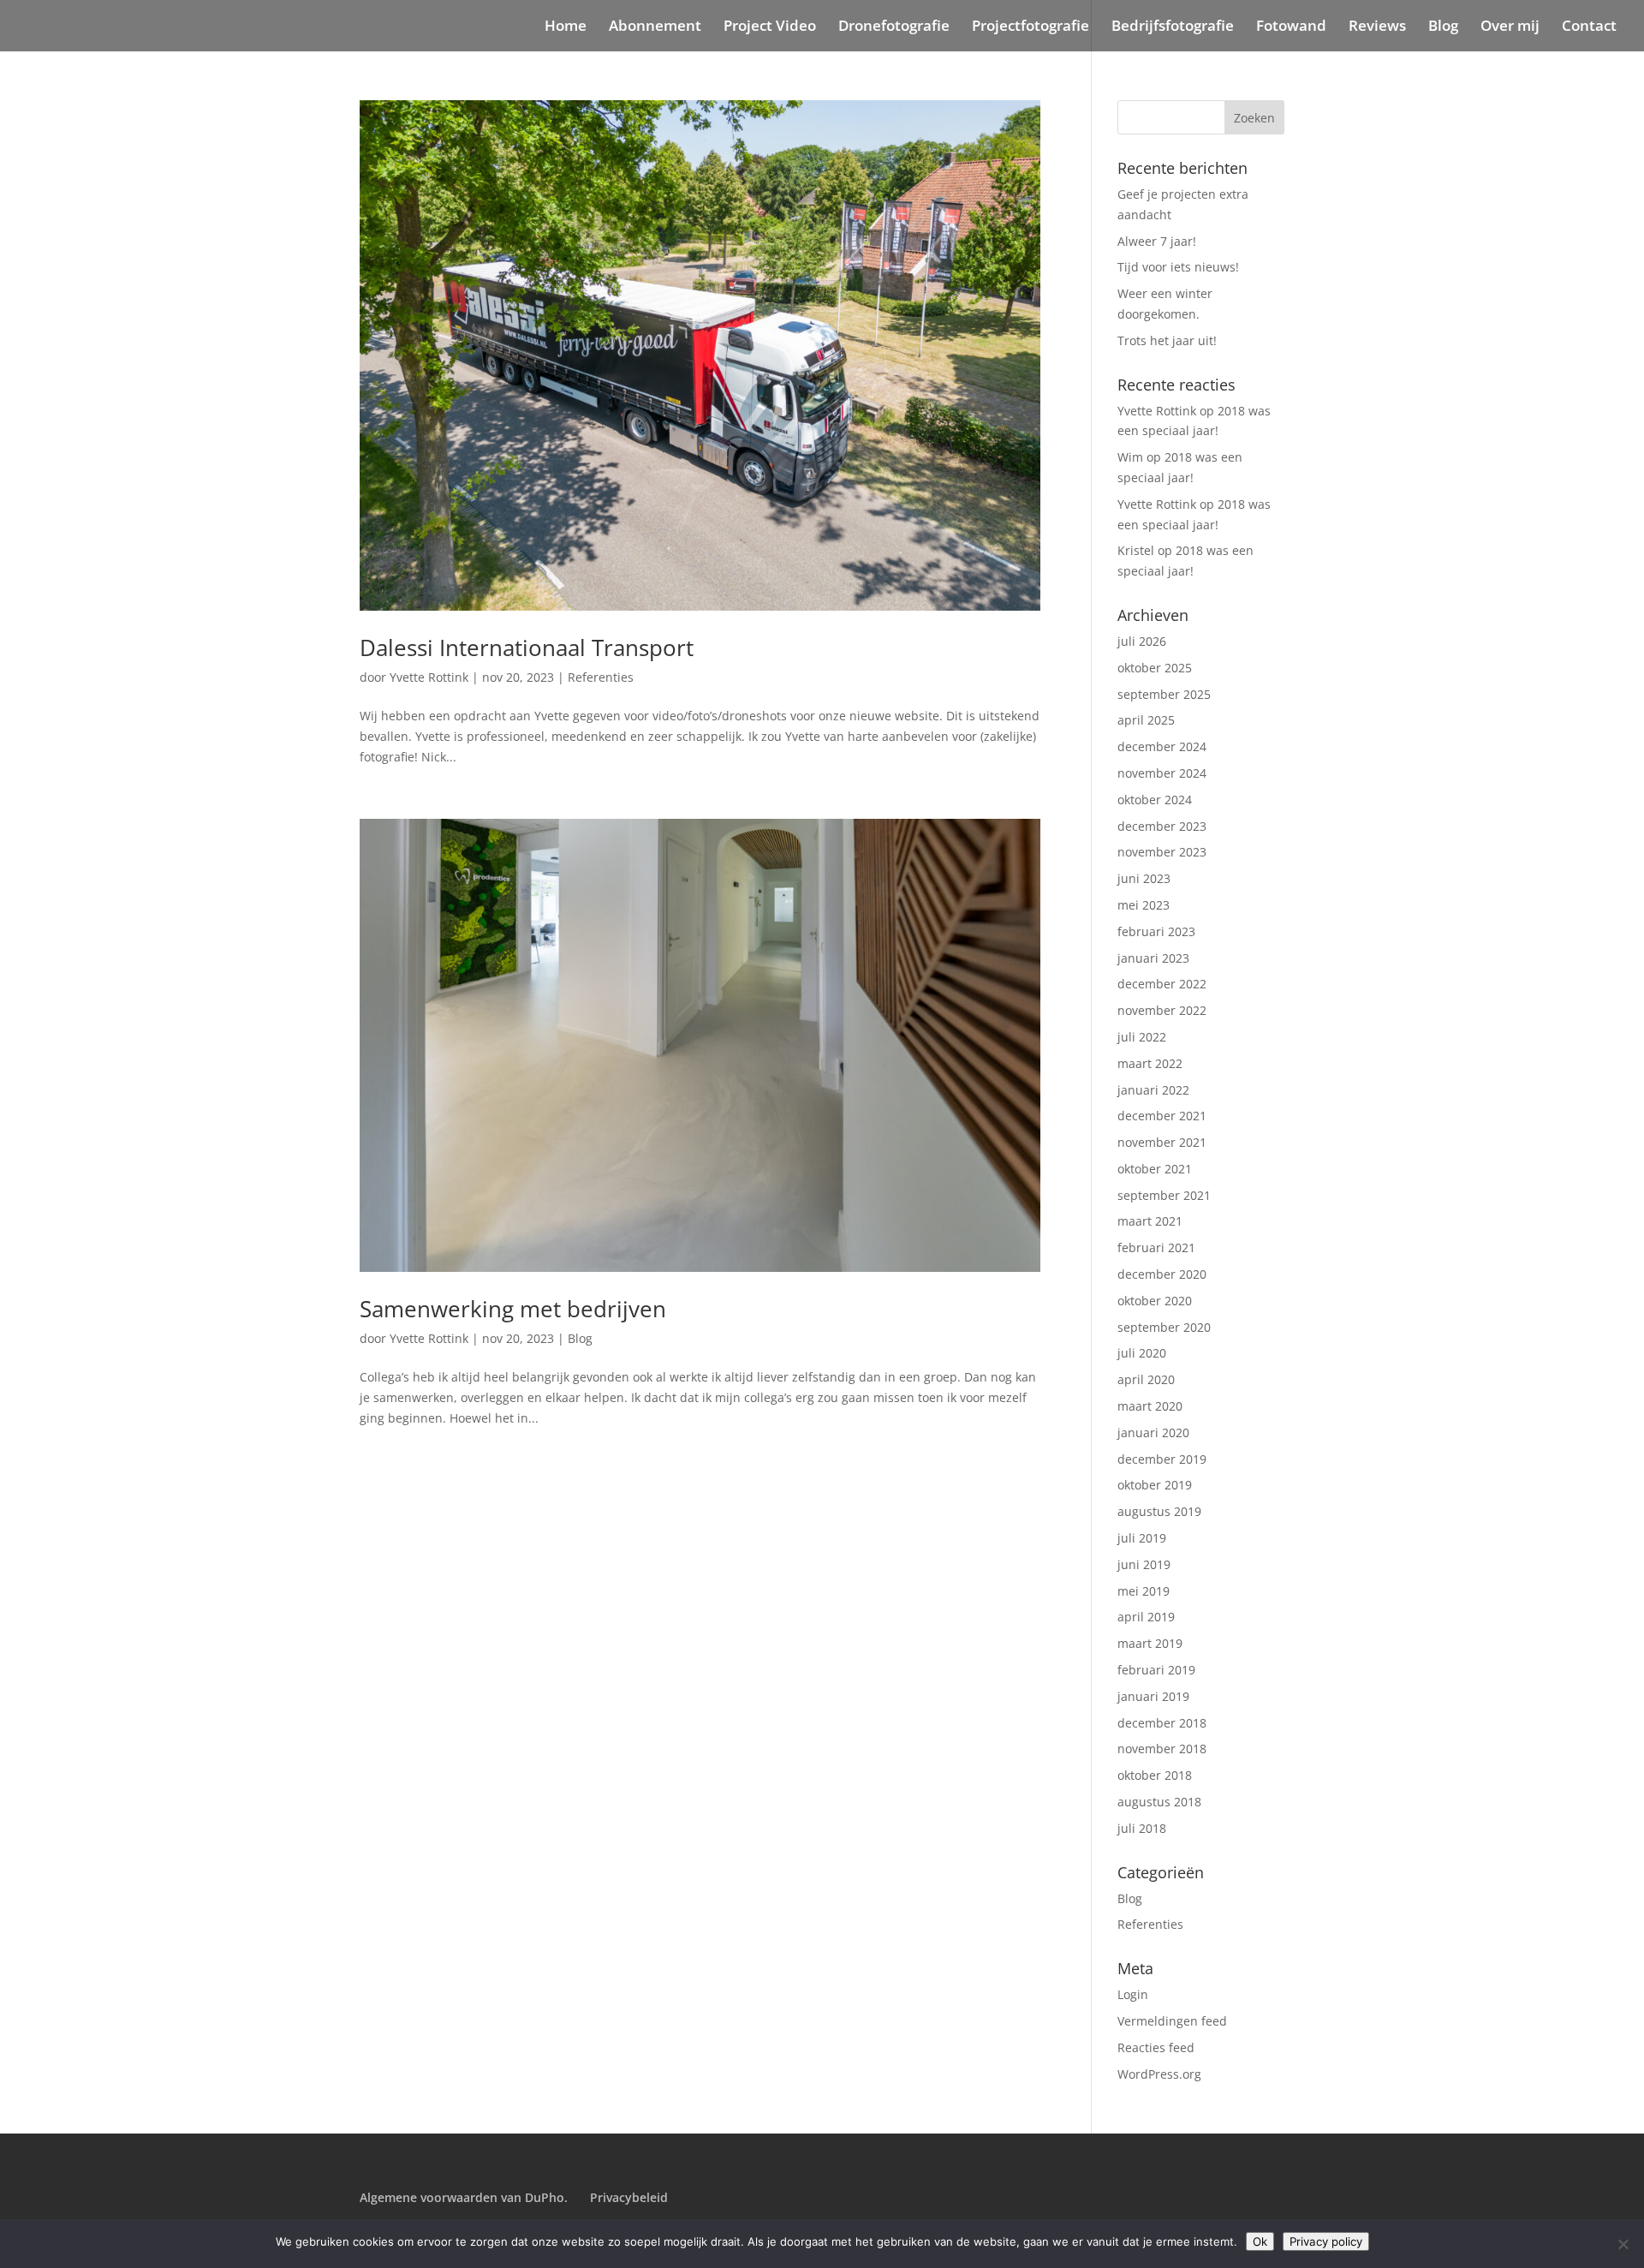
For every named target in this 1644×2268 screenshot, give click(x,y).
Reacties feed (1156, 2047)
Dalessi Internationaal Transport (527, 648)
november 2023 (1162, 852)
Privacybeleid (629, 2197)
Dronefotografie (894, 27)
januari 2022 (1153, 1090)
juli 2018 (1142, 1828)
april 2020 (1146, 1379)
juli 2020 (1142, 1353)
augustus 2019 (1159, 1511)
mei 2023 (1144, 905)
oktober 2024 (1155, 800)
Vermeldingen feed (1172, 2021)
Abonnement (655, 27)
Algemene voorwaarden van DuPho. (464, 2197)
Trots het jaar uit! (1167, 340)
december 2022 (1162, 984)
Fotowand (1291, 27)
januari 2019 (1153, 1696)
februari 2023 (1156, 931)
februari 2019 (1156, 1670)
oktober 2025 (1155, 668)
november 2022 (1162, 1010)
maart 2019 (1150, 1643)
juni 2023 (1144, 878)
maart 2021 (1150, 1221)
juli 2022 (1142, 1037)
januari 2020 (1153, 1432)
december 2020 (1162, 1274)
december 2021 (1162, 1116)
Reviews (1377, 27)
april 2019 (1146, 1617)
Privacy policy (1326, 2241)
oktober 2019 (1155, 1485)
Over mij (1510, 27)
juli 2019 (1142, 1538)
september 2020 (1164, 1327)
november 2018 (1162, 1749)
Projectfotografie (1030, 27)
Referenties (601, 677)
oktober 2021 (1155, 1169)
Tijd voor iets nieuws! (1178, 267)
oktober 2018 (1155, 1775)
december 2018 (1162, 1723)
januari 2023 (1153, 958)
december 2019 (1162, 1459)
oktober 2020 (1155, 1301)
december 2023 (1162, 826)
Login (1133, 1994)
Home (566, 27)
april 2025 (1146, 720)
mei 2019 (1144, 1591)
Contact (1589, 27)
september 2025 (1164, 694)
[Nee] (1623, 2244)
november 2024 (1162, 773)
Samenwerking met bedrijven (513, 1309)
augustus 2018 (1159, 1802)
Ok (1260, 2241)
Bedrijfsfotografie (1173, 27)
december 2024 (1162, 746)
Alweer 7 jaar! (1157, 241)
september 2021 (1164, 1195)
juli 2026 (1142, 641)
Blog (1443, 27)
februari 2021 (1156, 1247)
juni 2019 (1144, 1564)
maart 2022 (1150, 1063)
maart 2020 (1150, 1406)
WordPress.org (1159, 2074)
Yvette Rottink (429, 677)
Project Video (770, 27)
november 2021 (1162, 1142)
